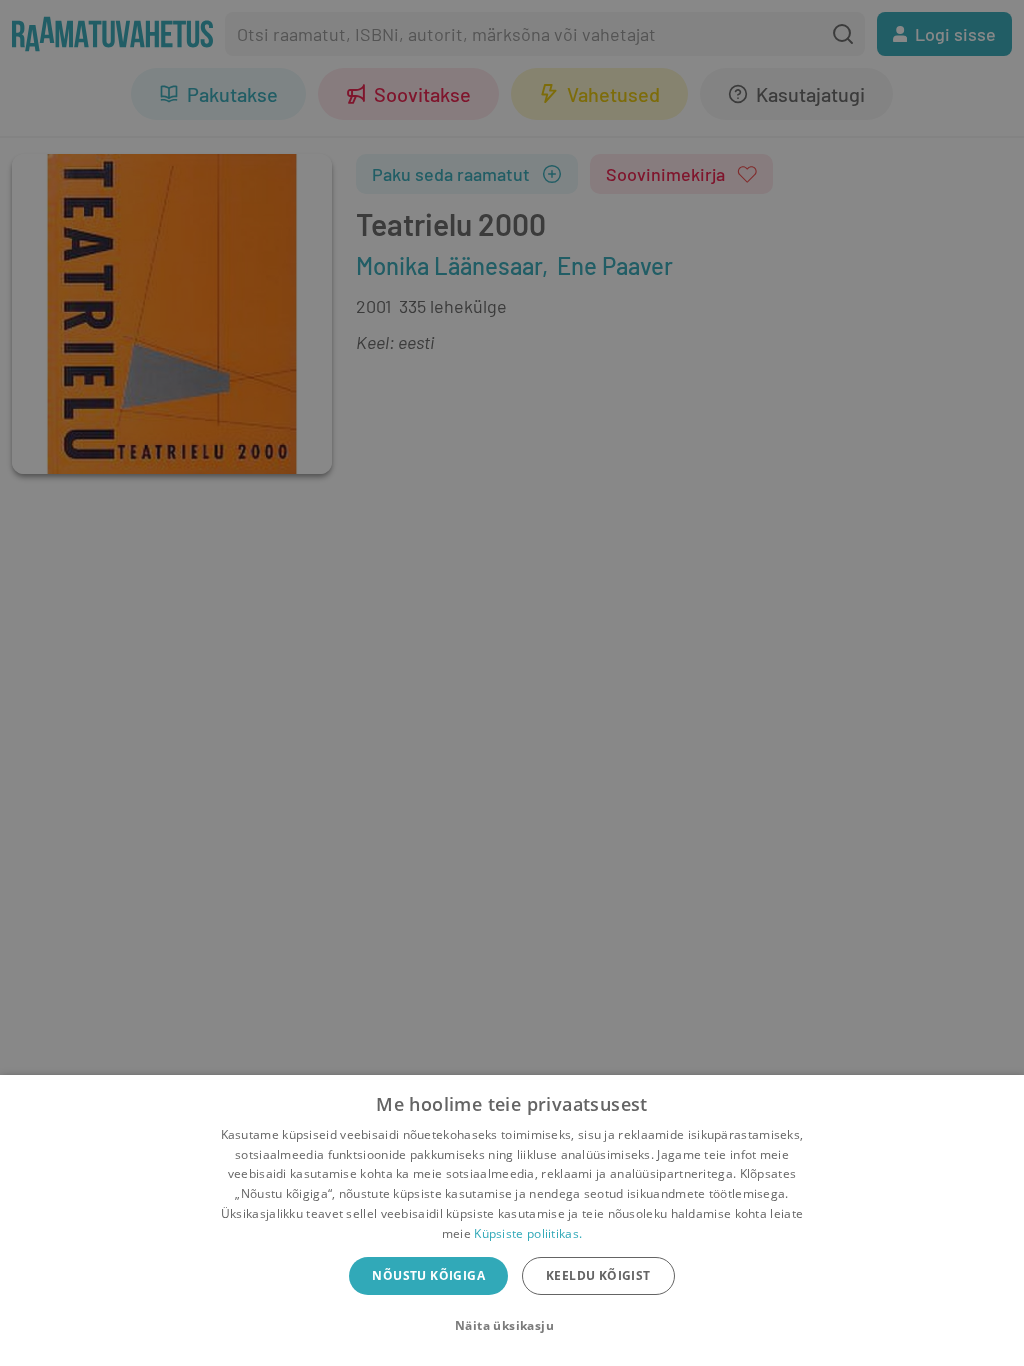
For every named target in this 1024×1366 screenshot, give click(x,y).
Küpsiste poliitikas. (528, 1233)
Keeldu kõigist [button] (598, 1275)
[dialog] (512, 1220)
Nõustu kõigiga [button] (428, 1275)
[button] (512, 1326)
